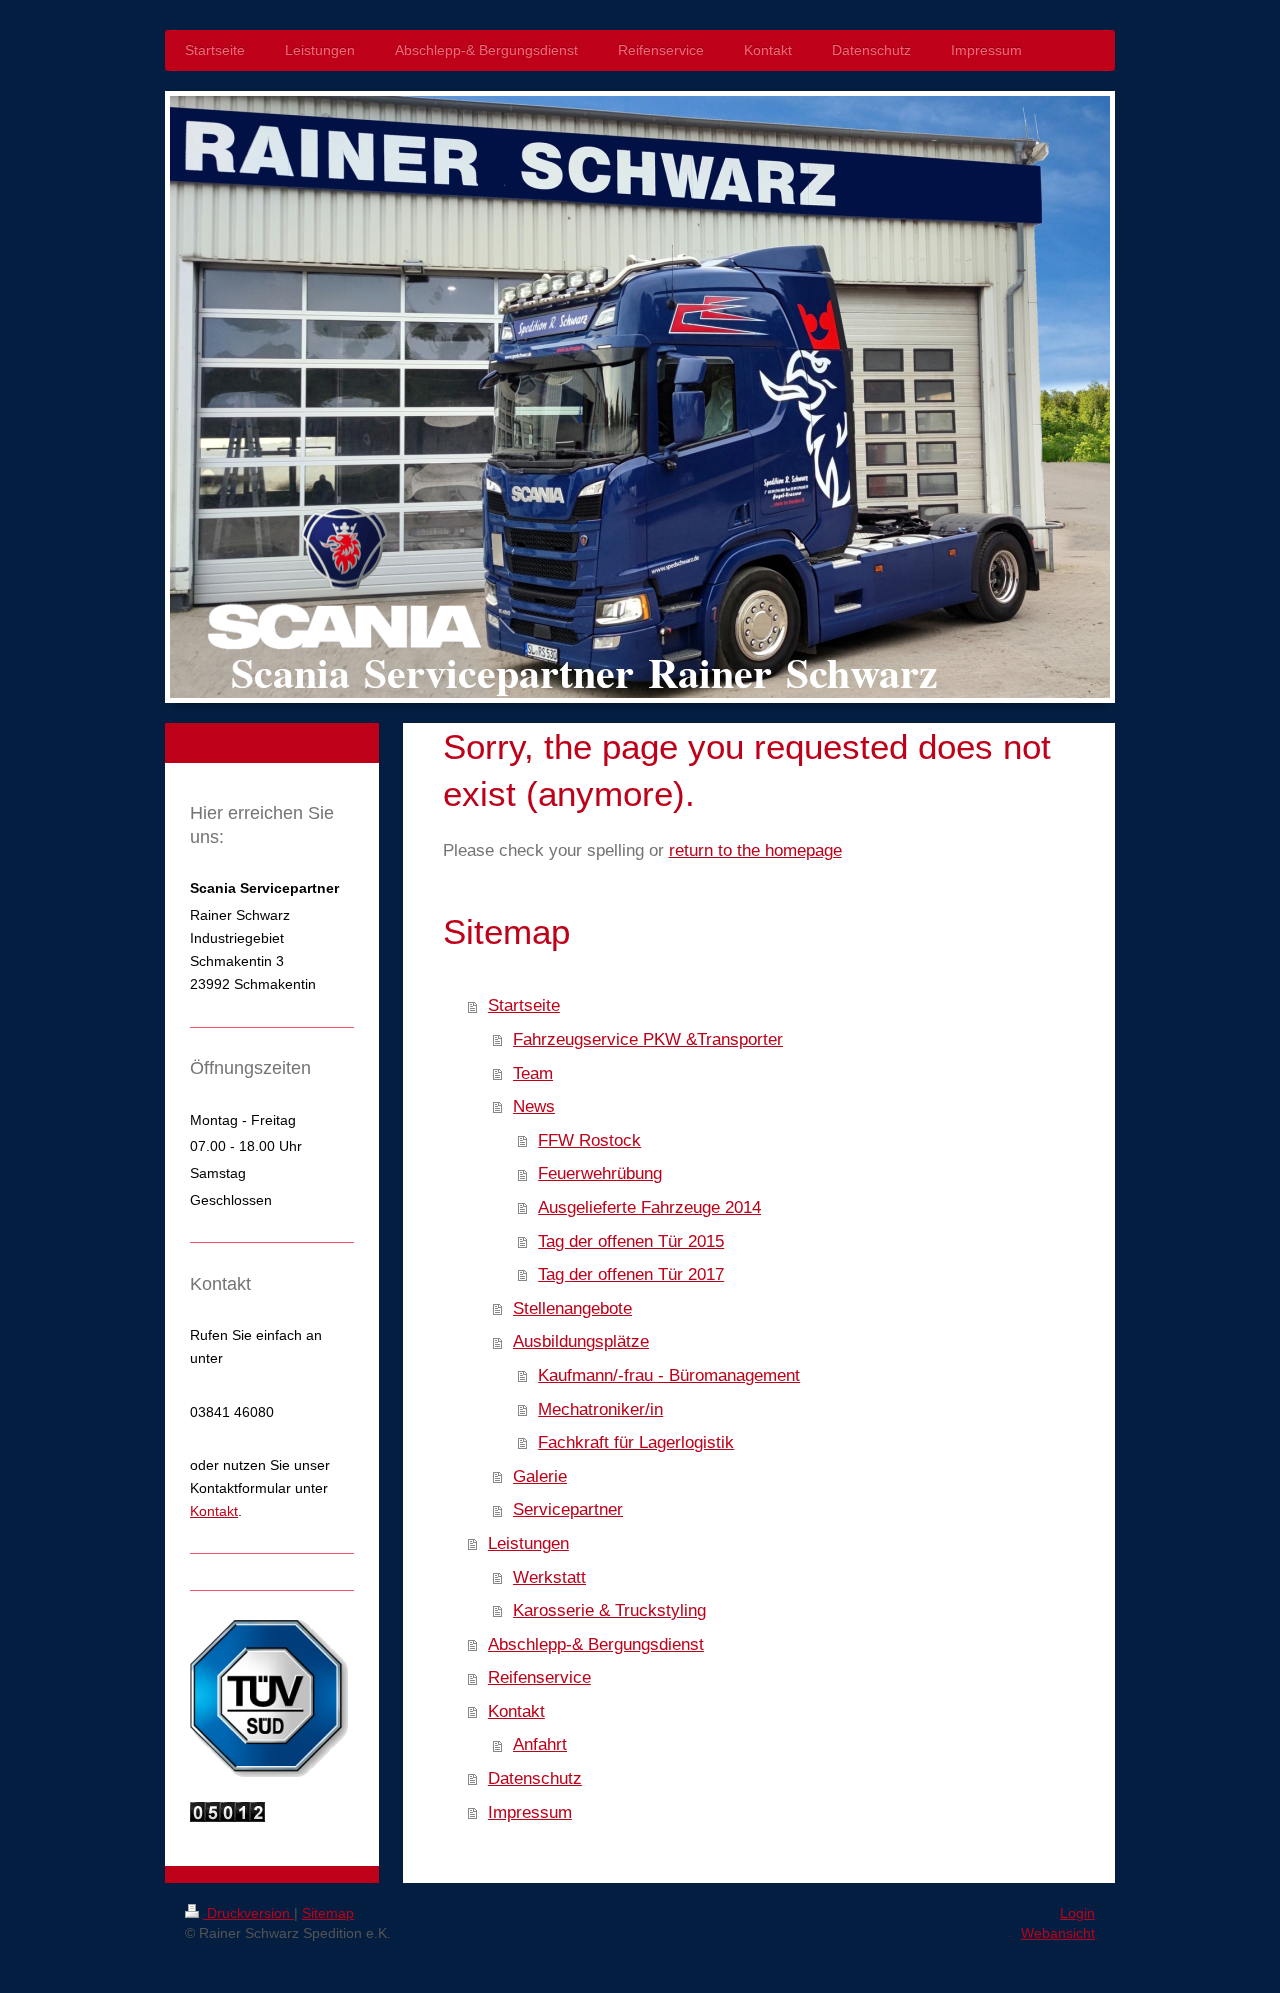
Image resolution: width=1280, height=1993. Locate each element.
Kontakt (516, 1711)
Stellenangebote (572, 1308)
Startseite (524, 1005)
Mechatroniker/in (600, 1409)
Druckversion (248, 1913)
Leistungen (528, 1543)
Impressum (530, 1812)
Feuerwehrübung (600, 1173)
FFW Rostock (589, 1140)
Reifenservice (539, 1677)
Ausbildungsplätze (581, 1341)
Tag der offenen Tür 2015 (631, 1241)
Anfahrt (540, 1744)
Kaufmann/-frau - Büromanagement (669, 1375)
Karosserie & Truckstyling (609, 1610)
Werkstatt (549, 1577)
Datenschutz (535, 1778)
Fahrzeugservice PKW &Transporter (648, 1039)
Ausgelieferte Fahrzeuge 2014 (649, 1207)
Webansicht (1058, 1933)
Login (1077, 1913)
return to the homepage (755, 850)
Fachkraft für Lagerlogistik (636, 1442)
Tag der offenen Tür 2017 (631, 1274)
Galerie (540, 1476)
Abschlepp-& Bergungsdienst (596, 1644)
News (534, 1106)
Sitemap (328, 1913)
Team (533, 1073)
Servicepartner (568, 1509)
